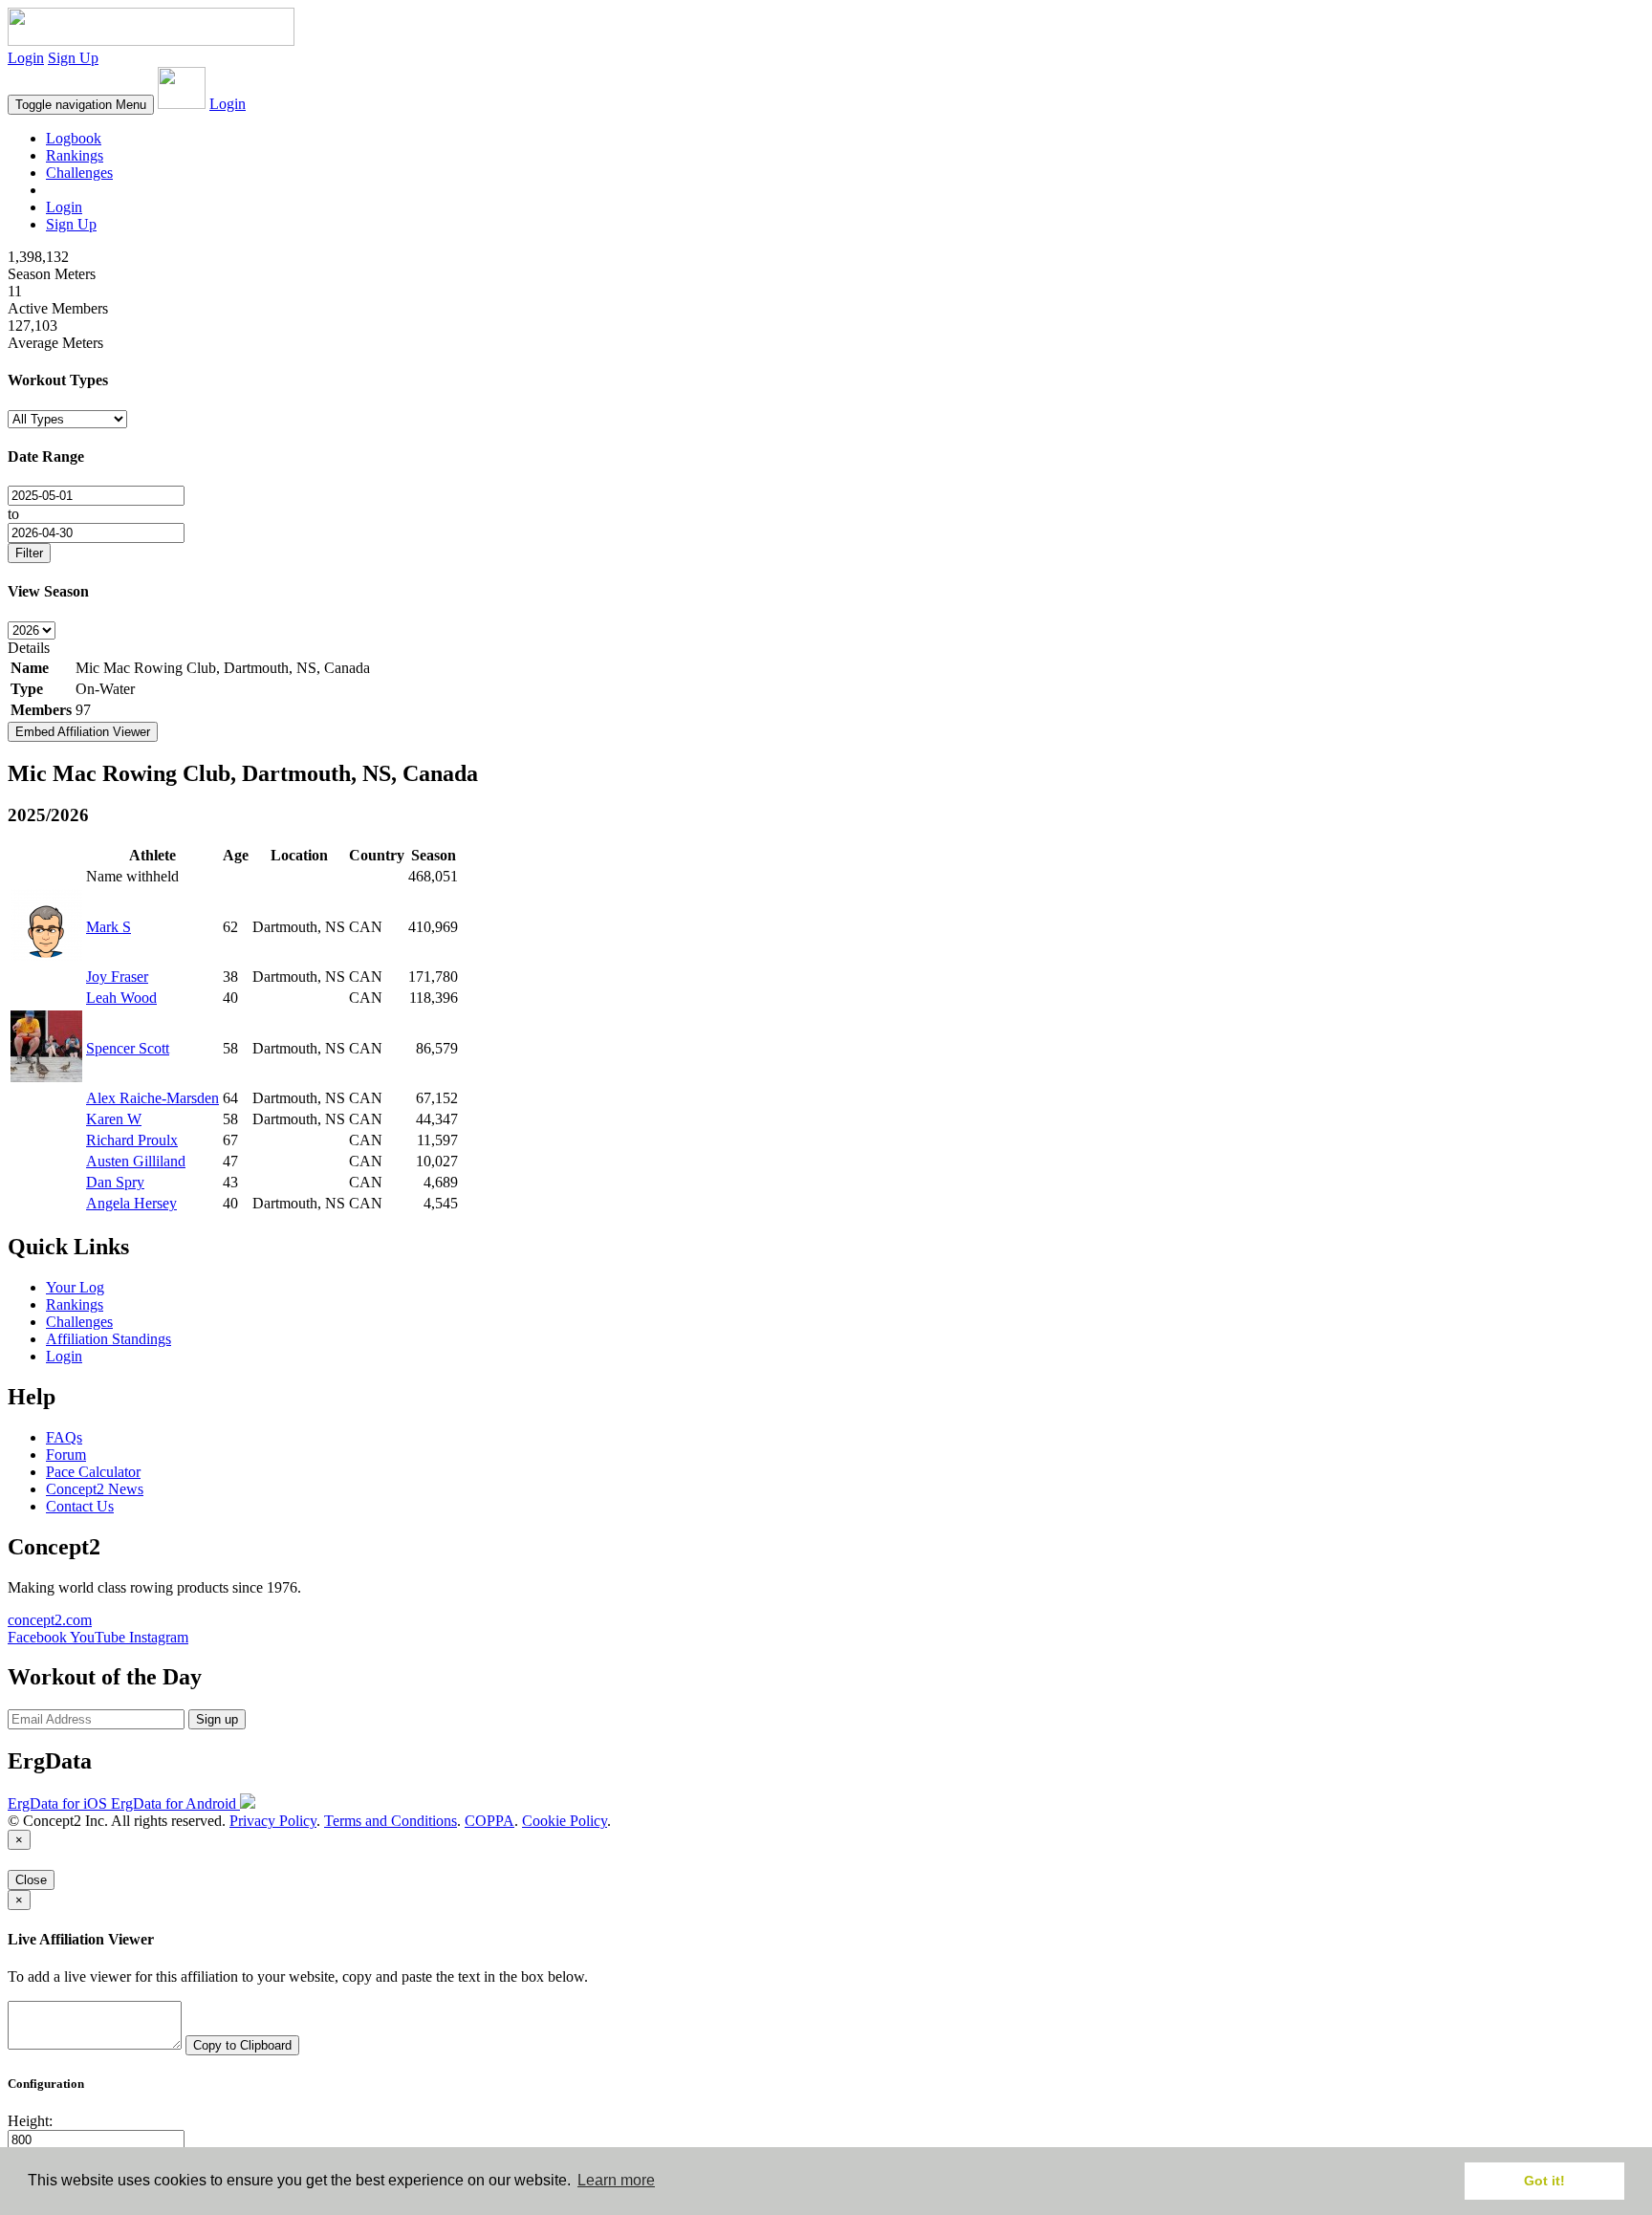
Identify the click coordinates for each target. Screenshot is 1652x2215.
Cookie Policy (565, 1821)
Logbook (74, 138)
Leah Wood (121, 998)
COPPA (489, 1821)
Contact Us (80, 1506)
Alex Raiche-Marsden (152, 1098)
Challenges (79, 173)
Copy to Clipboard (242, 2045)
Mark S (109, 927)
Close (31, 1880)
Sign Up (73, 58)
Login (26, 58)
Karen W (114, 1119)
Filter (29, 553)
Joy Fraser (117, 977)
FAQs (64, 1437)
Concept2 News (95, 1489)
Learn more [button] (616, 2180)
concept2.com (50, 1620)
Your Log (75, 1287)
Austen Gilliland (136, 1161)
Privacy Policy (273, 1821)
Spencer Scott (128, 1048)
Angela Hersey (131, 1203)
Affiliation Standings (109, 1339)
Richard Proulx (132, 1140)
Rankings (75, 155)
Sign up (217, 1719)
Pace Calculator (93, 1472)
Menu (81, 105)
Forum (66, 1455)
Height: (30, 2121)
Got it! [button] (1544, 2181)
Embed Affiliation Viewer (83, 732)
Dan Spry (115, 1182)
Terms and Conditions (391, 1821)
